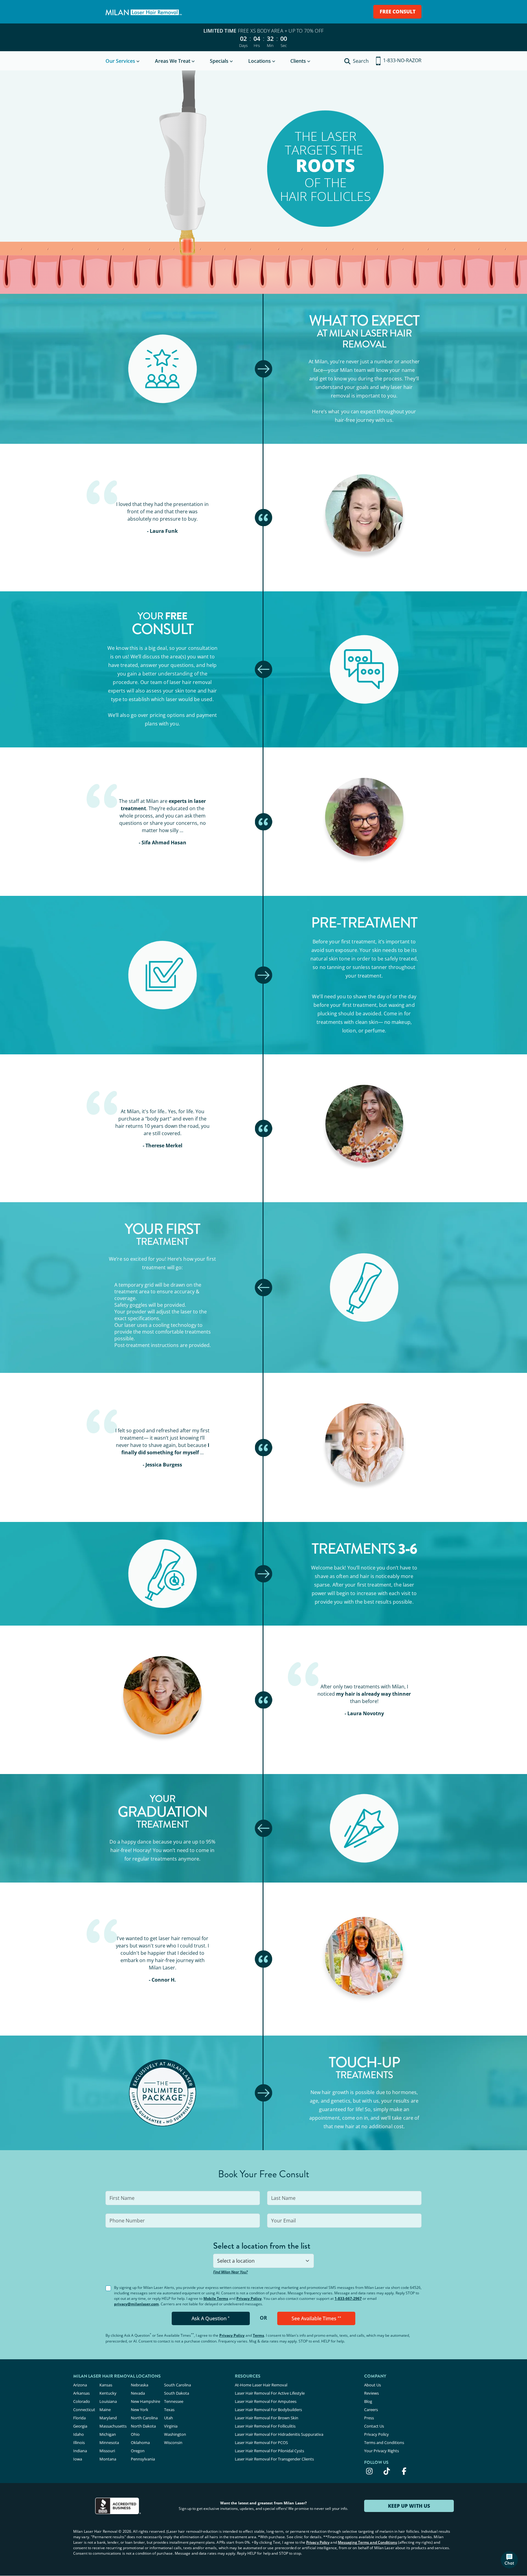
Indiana (80, 2451)
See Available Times (316, 2318)
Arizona (80, 2385)
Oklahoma (140, 2442)
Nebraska (140, 2385)
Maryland (108, 2418)
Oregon (138, 2451)
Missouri (107, 2451)
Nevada (138, 2393)
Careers (371, 2410)
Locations (260, 61)
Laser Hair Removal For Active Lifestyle (270, 2393)
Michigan (108, 2434)
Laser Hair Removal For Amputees (266, 2401)
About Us (373, 2385)
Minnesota (109, 2442)
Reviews (371, 2393)
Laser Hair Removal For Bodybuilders (268, 2410)
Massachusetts (113, 2426)
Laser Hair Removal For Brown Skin (267, 2418)
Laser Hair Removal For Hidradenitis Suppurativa (279, 2434)
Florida (79, 2418)
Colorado (82, 2401)
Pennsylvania (143, 2459)
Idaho (79, 2434)
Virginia (171, 2426)
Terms (258, 2335)
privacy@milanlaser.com (136, 2304)
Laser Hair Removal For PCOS (261, 2442)
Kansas (106, 2385)
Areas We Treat (173, 61)
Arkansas (81, 2393)
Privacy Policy (249, 2298)
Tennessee (174, 2401)
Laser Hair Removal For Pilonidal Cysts (269, 2451)
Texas (169, 2410)
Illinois (79, 2442)
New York (140, 2410)
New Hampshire (145, 2401)
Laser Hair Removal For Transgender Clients (274, 2459)
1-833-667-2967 (348, 2298)
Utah (168, 2418)
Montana (108, 2459)
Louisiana (108, 2401)
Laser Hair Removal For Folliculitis (265, 2426)
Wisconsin (173, 2442)
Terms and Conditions (384, 2442)
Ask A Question (211, 2318)
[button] (509, 2560)
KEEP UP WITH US (409, 2506)
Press (369, 2418)
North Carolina (144, 2418)
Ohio (135, 2434)
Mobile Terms (216, 2298)
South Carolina (177, 2385)
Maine (105, 2410)
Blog (368, 2401)
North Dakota (143, 2426)
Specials (219, 61)
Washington (175, 2434)
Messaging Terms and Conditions (367, 2542)
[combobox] (263, 2261)
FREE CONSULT (398, 12)
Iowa (78, 2459)
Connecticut (84, 2410)
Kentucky (108, 2393)
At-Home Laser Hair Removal (261, 2385)
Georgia (80, 2426)
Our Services (120, 61)
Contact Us (374, 2426)
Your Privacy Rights (382, 2451)
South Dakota (177, 2393)
